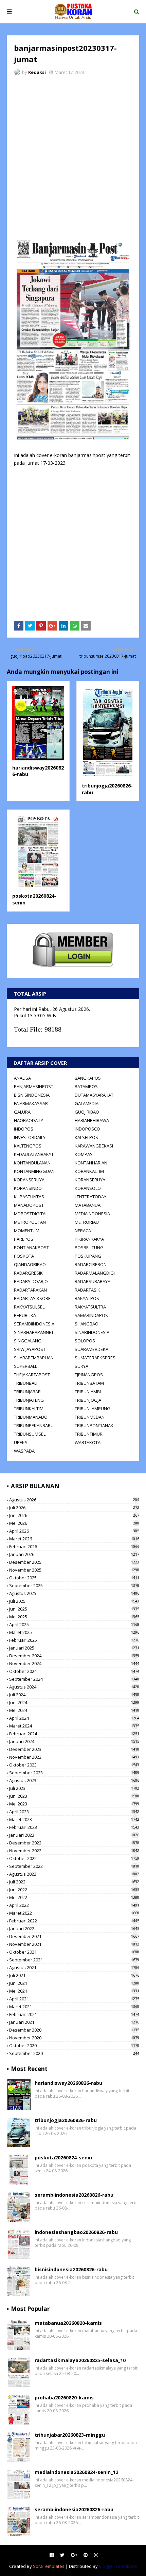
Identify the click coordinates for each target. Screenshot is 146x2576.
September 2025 (74, 1585)
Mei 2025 (74, 1617)
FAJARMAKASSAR (31, 1103)
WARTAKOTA (88, 1442)
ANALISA (22, 1078)
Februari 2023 (74, 1827)
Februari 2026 (74, 1546)
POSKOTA (24, 1256)
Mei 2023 (74, 1804)
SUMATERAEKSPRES (95, 1358)
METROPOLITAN (30, 1222)
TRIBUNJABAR (27, 1392)
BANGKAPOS (88, 1078)
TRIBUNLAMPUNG (93, 1409)
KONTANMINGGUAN (34, 1171)
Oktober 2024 (74, 1671)
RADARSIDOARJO (31, 1281)
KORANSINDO (28, 1188)
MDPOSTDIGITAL (31, 1214)
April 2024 (74, 1718)
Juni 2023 (74, 1796)
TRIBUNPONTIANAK (94, 1425)
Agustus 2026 (74, 1500)
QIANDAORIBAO (30, 1264)
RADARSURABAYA (93, 1281)
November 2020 (74, 2038)
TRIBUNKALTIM (29, 1409)
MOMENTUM (27, 1231)
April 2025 (74, 1624)
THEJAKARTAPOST (32, 1375)
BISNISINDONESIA (32, 1095)
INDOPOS (24, 1129)
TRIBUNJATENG (29, 1400)
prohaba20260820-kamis (64, 2398)
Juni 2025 (74, 1609)
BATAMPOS (86, 1086)
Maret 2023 (74, 1819)
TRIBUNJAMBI (88, 1392)
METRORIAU (87, 1222)
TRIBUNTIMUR (89, 1434)
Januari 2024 (74, 1741)
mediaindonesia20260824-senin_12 (76, 2472)
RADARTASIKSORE (32, 1298)
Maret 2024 (74, 1726)
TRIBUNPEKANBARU (34, 1425)
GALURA (22, 1112)
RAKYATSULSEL (29, 1307)
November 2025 (74, 1570)
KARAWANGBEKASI (94, 1146)
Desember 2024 (74, 1656)
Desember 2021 (74, 1936)
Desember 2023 (74, 1749)
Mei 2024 (74, 1710)
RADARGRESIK (28, 1273)
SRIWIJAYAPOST (30, 1349)
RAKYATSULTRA (90, 1307)
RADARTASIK (87, 1290)
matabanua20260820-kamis (68, 2323)
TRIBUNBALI (26, 1383)
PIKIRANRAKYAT (90, 1239)
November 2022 (74, 1851)
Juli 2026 (74, 1507)
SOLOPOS (85, 1341)
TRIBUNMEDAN (90, 1417)
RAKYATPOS (87, 1298)
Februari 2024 (74, 1734)
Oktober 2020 (74, 2045)
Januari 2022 (74, 1929)
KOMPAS (84, 1154)
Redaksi (37, 72)
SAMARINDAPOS (91, 1315)
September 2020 (74, 2053)
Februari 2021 (74, 2014)
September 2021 (74, 1960)
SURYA (81, 1366)
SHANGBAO (87, 1324)
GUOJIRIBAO (87, 1112)
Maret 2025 (74, 1632)
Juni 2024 (74, 1702)
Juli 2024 (74, 1695)
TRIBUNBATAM (89, 1383)
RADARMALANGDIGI (95, 1273)
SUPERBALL (25, 1366)
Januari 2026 (74, 1554)
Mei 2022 (74, 1897)
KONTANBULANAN (32, 1163)
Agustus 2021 (74, 1968)
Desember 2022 (74, 1843)
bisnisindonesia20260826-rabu (71, 2269)
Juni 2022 (74, 1890)
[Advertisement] (73, 157)
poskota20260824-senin (63, 2158)
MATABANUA (88, 1205)
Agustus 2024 (74, 1687)
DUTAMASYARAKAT (94, 1095)
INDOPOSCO (87, 1129)
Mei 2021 (74, 1991)
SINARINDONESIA (92, 1332)
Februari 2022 (74, 1921)
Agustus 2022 (74, 1874)
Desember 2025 (74, 1562)
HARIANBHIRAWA (92, 1120)
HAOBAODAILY (29, 1120)
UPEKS (21, 1442)
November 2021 (74, 1944)
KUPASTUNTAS (29, 1197)
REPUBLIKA (25, 1315)
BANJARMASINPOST (34, 1086)
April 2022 (74, 1905)
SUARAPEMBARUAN (34, 1358)
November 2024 (74, 1663)
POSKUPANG (88, 1256)
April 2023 (74, 1812)
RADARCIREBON (91, 1264)
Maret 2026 (74, 1539)
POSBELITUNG (89, 1247)
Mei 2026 (74, 1523)
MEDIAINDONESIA (92, 1214)
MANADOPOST (29, 1205)
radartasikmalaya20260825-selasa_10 (80, 2360)
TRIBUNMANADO (31, 1417)
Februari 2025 (74, 1640)
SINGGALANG (28, 1341)
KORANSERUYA (29, 1180)
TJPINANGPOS (89, 1375)
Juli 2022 (74, 1882)
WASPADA (24, 1451)
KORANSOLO (88, 1188)
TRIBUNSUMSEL (30, 1434)
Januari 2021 (74, 2022)
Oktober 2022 (74, 1858)
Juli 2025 (74, 1601)
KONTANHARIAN (91, 1163)
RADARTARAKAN (30, 1290)
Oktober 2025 (74, 1578)
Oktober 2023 (74, 1765)
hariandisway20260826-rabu (68, 2083)
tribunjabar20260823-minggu (70, 2435)
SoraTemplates (49, 2566)
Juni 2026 (74, 1515)
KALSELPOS (86, 1137)
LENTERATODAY (90, 1197)
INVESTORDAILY (30, 1137)
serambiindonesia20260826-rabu (74, 2195)
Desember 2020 (74, 2030)
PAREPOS (24, 1239)
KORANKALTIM (89, 1171)
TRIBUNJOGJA (88, 1400)
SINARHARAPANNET (34, 1332)
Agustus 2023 (74, 1780)
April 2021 (74, 1999)
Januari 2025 (74, 1648)
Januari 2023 (74, 1835)
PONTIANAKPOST (31, 1247)
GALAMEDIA (87, 1103)
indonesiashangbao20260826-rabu (76, 2232)
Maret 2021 (74, 2006)
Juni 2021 (74, 1983)
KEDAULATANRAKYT (34, 1154)
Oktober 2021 (74, 1952)
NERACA (83, 1231)
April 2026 (74, 1531)
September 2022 (74, 1866)
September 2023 (74, 1773)
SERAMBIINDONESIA (34, 1324)
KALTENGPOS (28, 1146)
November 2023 (74, 1757)
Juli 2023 (74, 1788)
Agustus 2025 (74, 1593)
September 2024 (74, 1679)
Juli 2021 (74, 1975)
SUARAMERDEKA (92, 1349)
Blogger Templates (118, 2566)
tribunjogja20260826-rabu (66, 2120)
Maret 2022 (74, 1913)
